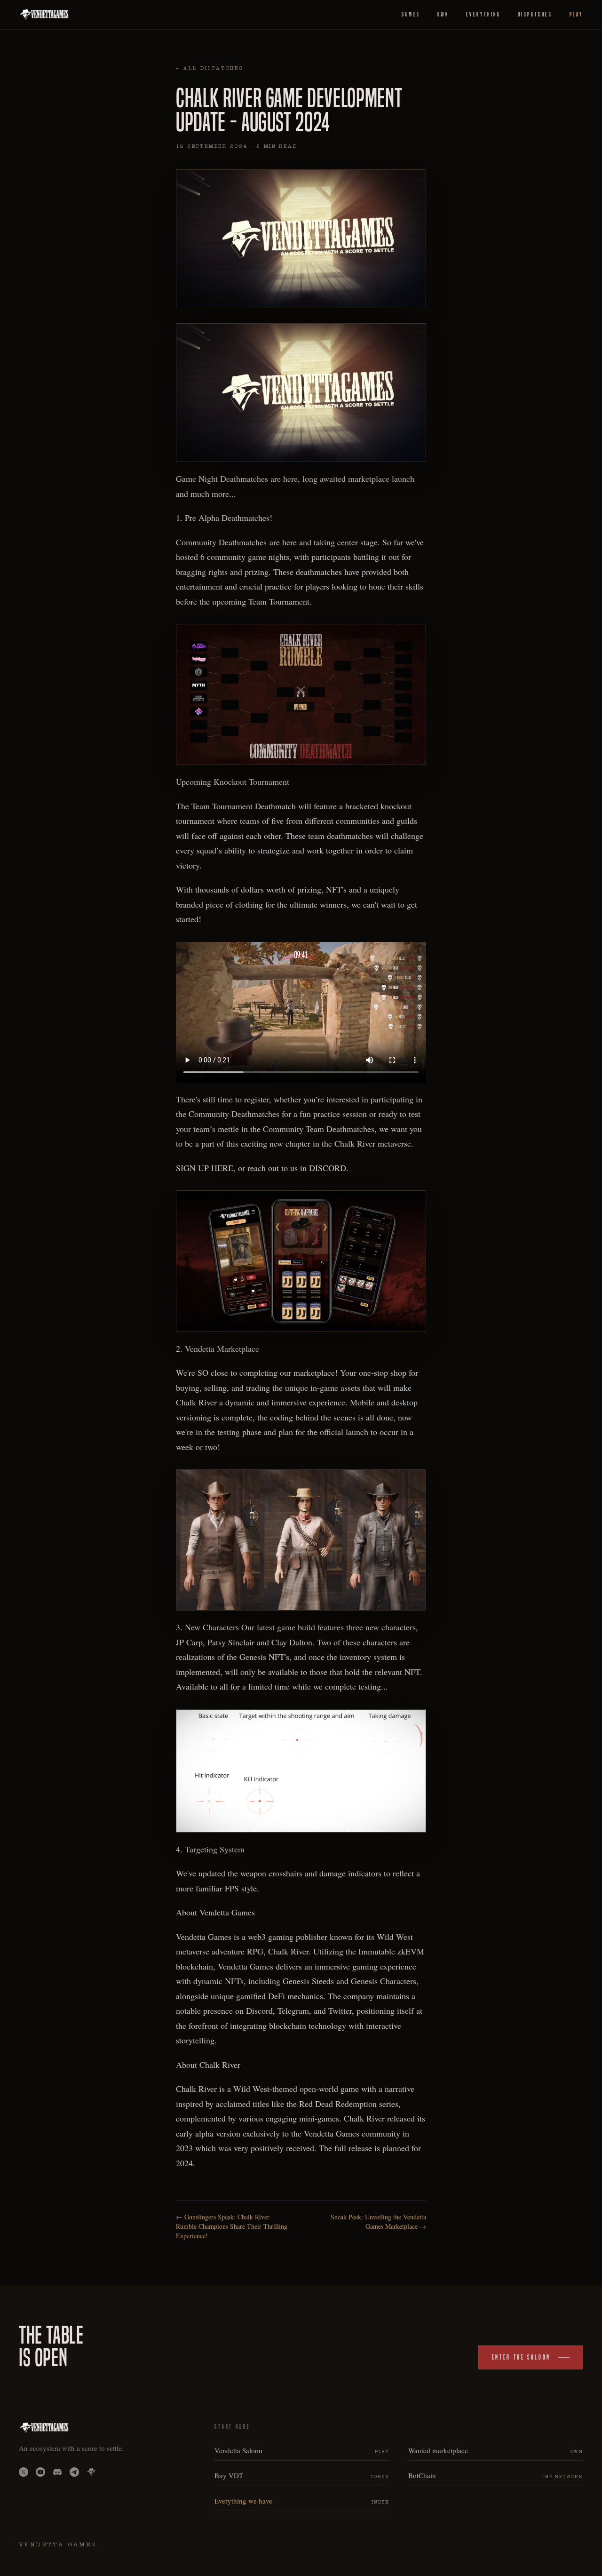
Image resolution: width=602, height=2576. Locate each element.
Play (576, 14)
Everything (483, 14)
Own (443, 14)
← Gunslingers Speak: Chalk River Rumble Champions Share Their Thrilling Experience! (232, 2226)
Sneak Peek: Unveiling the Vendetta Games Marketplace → (378, 2221)
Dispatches (535, 14)
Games (411, 14)
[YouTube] (40, 2472)
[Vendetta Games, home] (44, 15)
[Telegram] (74, 2472)
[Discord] (57, 2472)
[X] (24, 2472)
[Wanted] (91, 2472)
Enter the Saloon (521, 2357)
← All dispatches (210, 69)
